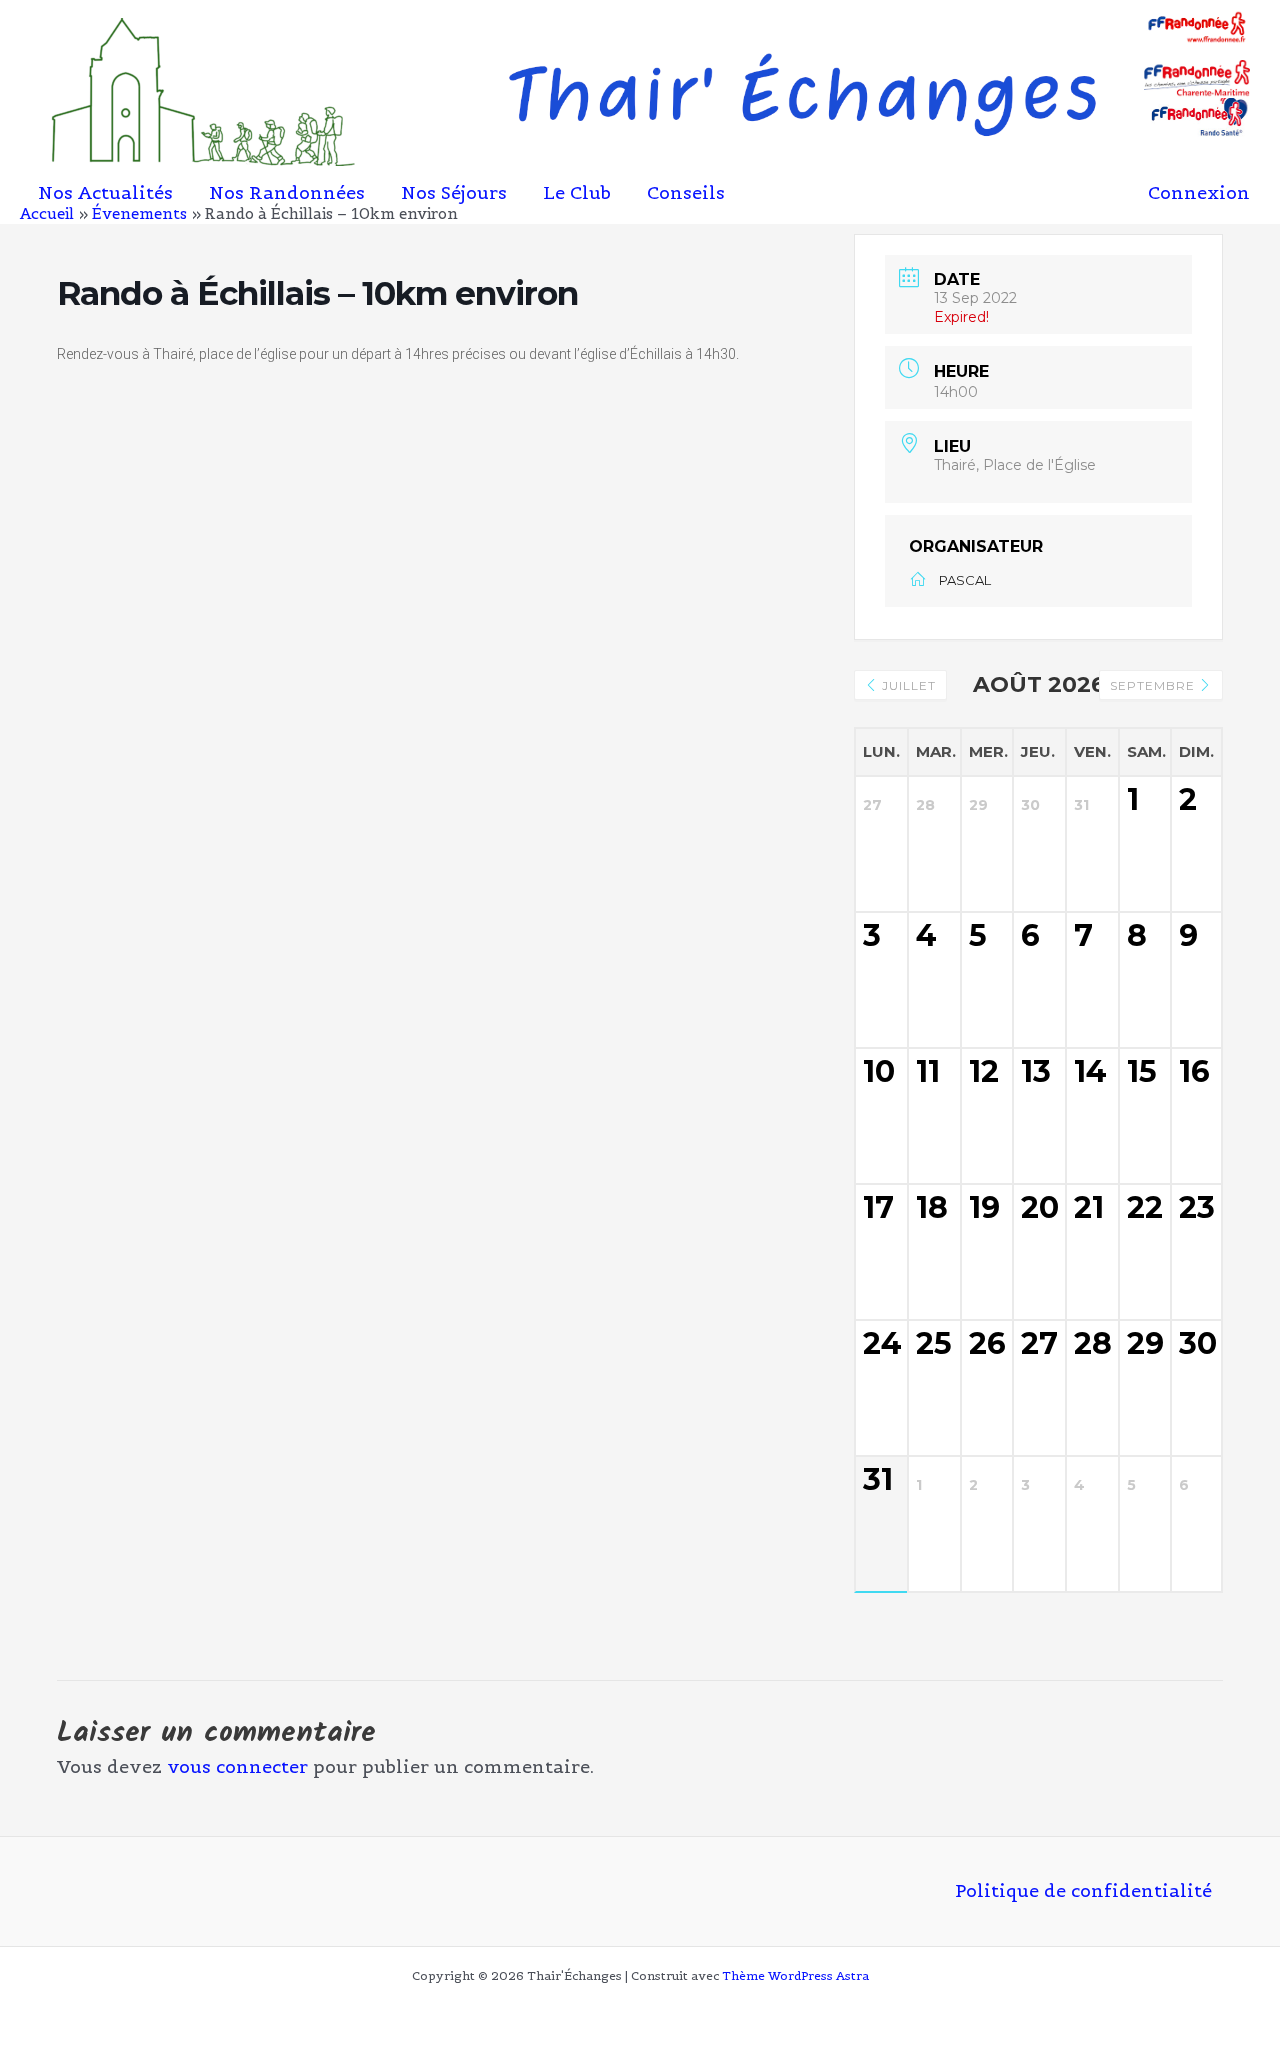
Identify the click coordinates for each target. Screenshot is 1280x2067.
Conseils (686, 193)
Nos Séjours (454, 193)
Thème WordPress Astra (795, 1975)
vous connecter (237, 1766)
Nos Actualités (105, 193)
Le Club (577, 193)
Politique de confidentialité (1083, 1891)
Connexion (1199, 192)
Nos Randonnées (287, 193)
